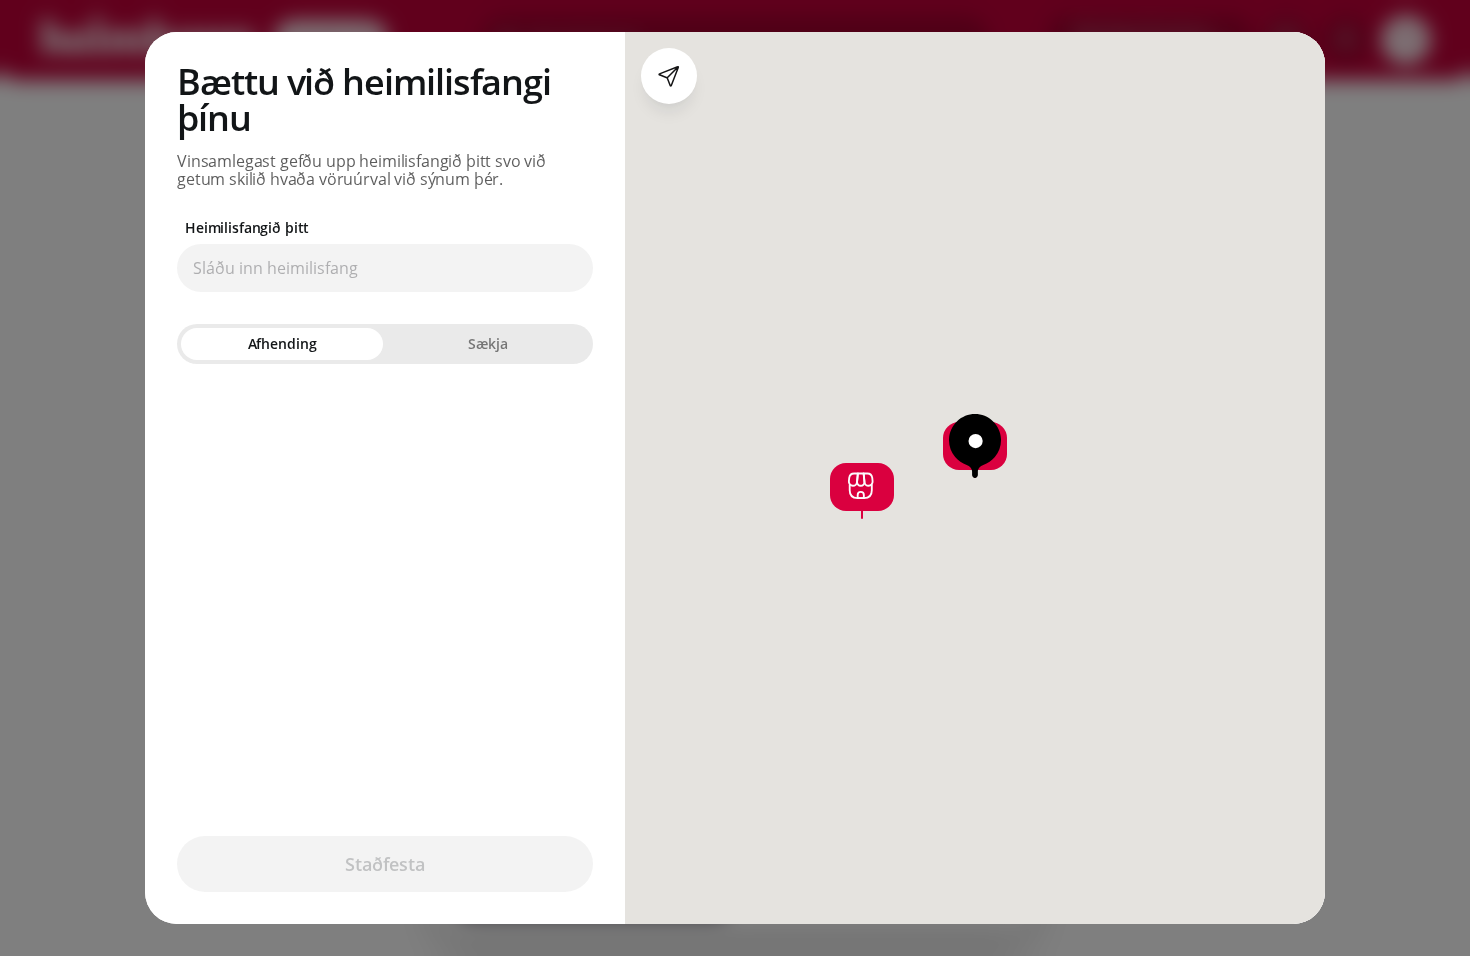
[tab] (282, 344)
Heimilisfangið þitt (247, 228)
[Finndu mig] (669, 76)
